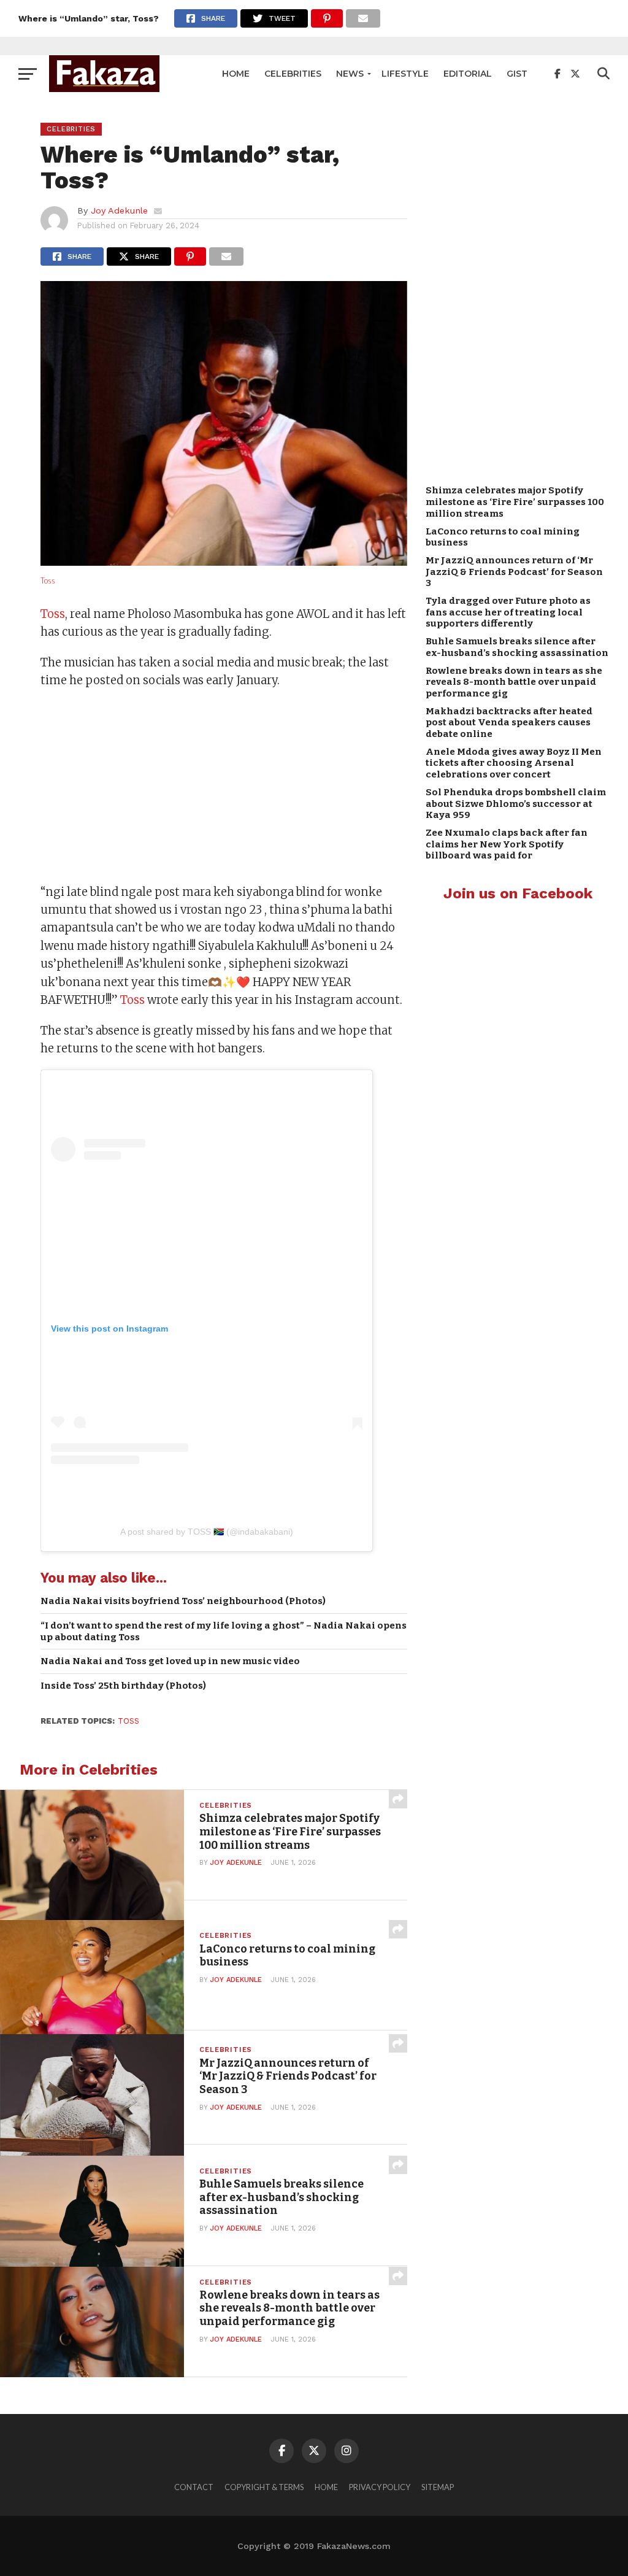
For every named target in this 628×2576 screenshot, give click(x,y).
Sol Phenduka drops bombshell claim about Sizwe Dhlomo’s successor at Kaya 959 (516, 804)
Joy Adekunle (119, 210)
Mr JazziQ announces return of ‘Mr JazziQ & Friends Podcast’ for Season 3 (514, 572)
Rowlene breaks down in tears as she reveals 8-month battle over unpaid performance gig (514, 682)
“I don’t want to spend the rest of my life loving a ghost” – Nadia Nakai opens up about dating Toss (224, 1631)
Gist (517, 74)
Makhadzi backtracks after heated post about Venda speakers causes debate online (509, 723)
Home (236, 74)
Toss (48, 580)
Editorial (468, 74)
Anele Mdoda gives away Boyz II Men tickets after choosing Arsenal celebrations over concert (514, 763)
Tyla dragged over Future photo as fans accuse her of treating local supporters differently (508, 612)
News (350, 74)
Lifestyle (405, 74)
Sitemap (438, 2487)
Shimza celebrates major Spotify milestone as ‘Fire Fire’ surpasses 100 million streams (515, 502)
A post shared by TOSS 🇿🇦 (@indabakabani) (207, 1532)
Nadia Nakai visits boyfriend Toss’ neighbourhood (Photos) (183, 1601)
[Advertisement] (224, 788)
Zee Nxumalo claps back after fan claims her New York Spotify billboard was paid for (507, 844)
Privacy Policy (380, 2487)
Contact (194, 2487)
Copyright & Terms (264, 2487)
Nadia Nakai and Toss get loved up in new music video (170, 1661)
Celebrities (293, 74)
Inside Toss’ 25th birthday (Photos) (123, 1686)
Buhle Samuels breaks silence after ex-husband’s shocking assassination (517, 647)
